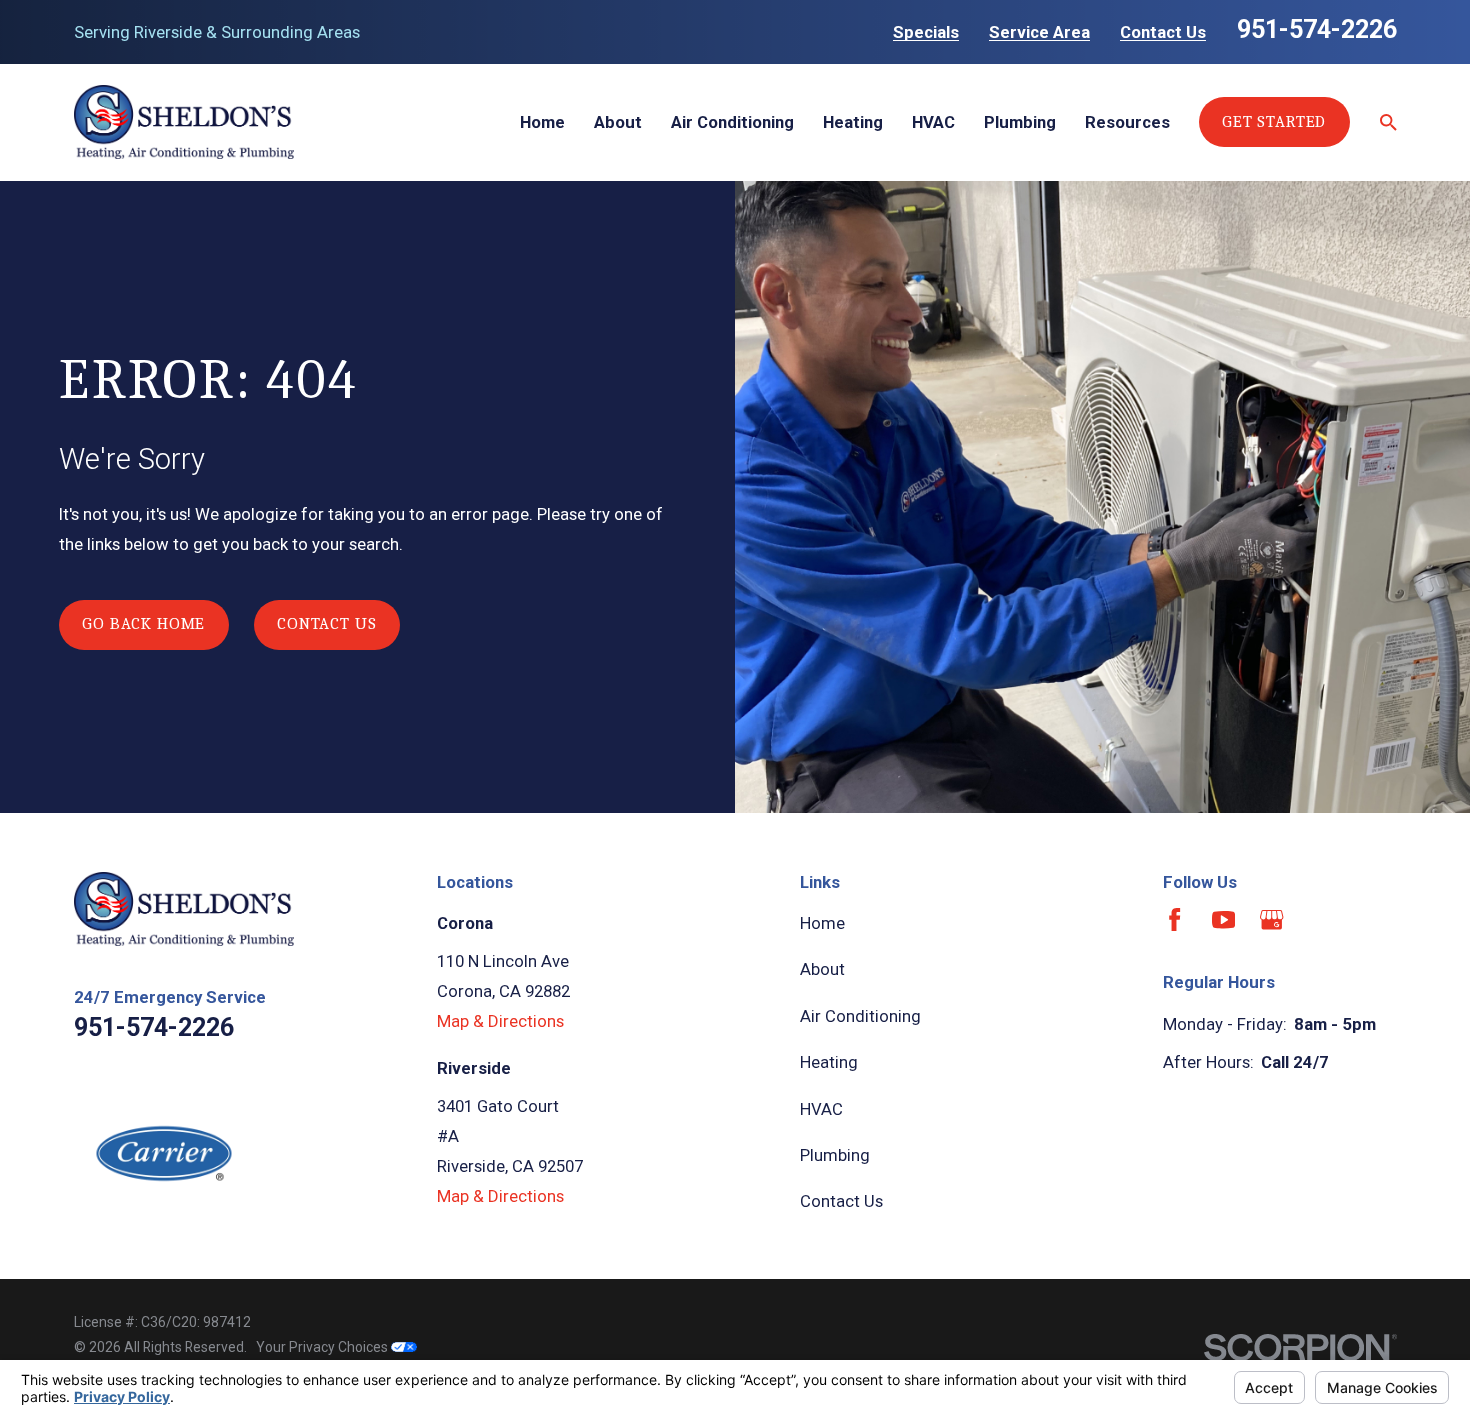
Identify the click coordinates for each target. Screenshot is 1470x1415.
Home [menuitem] (542, 122)
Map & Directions (500, 1021)
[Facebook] (1174, 919)
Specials (926, 32)
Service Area (1039, 32)
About (822, 969)
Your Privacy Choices (323, 1347)
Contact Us (1163, 32)
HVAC (821, 1109)
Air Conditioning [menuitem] (732, 122)
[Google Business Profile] (1271, 919)
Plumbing (835, 1155)
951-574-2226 (1317, 29)
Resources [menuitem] (1127, 122)
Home (822, 923)
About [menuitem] (618, 122)
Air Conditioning (860, 1016)
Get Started (1274, 121)
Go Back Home (143, 623)
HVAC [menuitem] (933, 122)
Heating (829, 1062)
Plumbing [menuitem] (1020, 122)
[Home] (184, 122)
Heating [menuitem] (853, 122)
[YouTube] (1223, 919)
